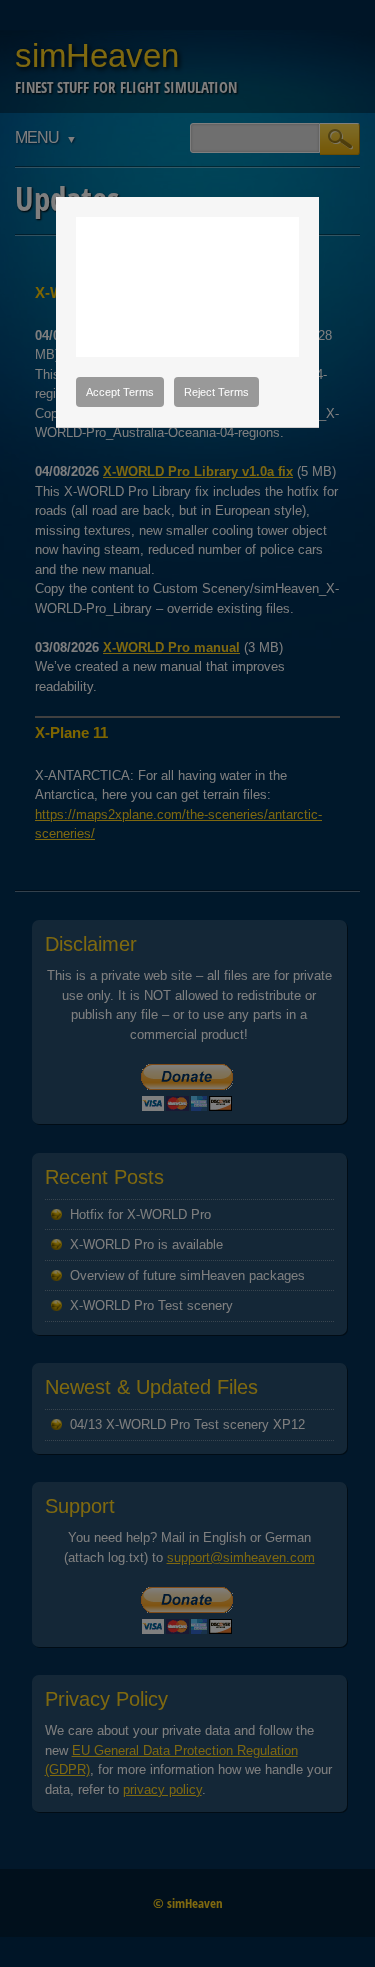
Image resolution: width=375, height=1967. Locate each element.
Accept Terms (120, 392)
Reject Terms (216, 392)
